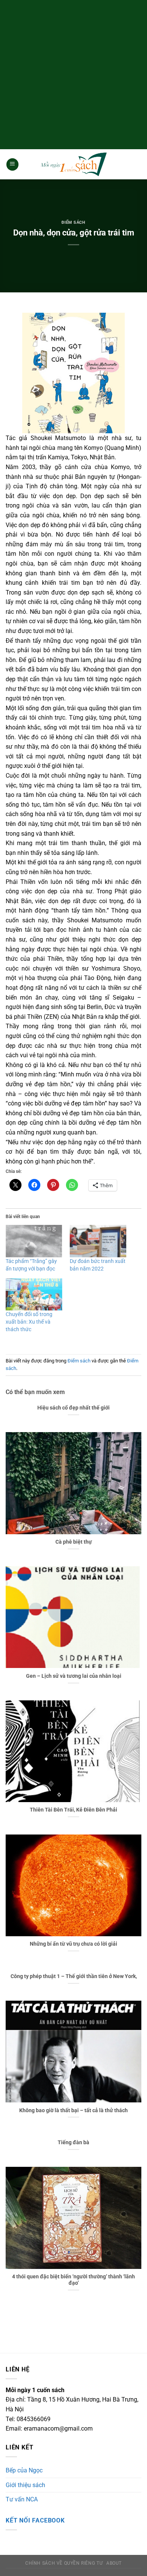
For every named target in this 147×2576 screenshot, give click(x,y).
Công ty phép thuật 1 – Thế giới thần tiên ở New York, (74, 1976)
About (114, 2563)
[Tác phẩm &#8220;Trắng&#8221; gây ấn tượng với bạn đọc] (34, 1241)
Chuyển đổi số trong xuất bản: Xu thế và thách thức (29, 1322)
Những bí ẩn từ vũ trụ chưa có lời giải (73, 1944)
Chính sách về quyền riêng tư (64, 2563)
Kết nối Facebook (35, 2520)
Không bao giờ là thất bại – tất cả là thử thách (73, 2110)
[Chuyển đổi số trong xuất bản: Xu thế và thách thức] (34, 1295)
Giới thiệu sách (25, 2485)
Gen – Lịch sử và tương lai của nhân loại (74, 1676)
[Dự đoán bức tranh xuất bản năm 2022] (98, 1241)
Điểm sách (73, 222)
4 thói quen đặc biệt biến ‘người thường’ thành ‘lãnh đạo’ (73, 2280)
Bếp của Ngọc (24, 2470)
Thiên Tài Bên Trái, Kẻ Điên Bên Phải (73, 1810)
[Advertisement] (73, 73)
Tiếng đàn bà (73, 2142)
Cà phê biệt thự (74, 1542)
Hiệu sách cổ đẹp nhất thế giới (73, 1408)
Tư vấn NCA (22, 2499)
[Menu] (12, 164)
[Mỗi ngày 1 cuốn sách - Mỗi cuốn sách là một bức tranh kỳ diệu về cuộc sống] (73, 164)
